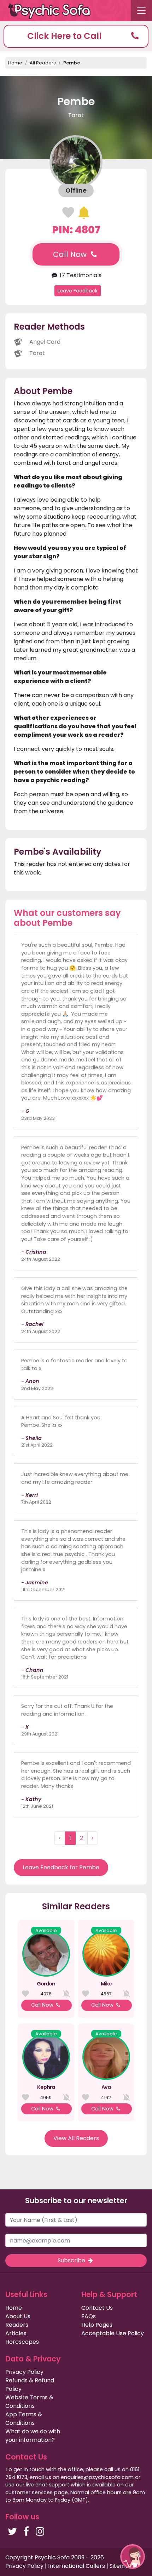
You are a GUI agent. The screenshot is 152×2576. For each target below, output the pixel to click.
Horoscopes (22, 2342)
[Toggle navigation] (141, 11)
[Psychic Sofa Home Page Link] (53, 11)
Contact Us (97, 2308)
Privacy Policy (24, 2372)
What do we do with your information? (33, 2436)
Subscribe (72, 2260)
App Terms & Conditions (24, 2419)
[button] (76, 36)
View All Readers (76, 2138)
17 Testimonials (80, 275)
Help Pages (97, 2325)
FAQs (89, 2316)
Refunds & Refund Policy (30, 2385)
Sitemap (121, 2566)
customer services (29, 2492)
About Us (18, 2316)
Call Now (71, 254)
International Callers (77, 2566)
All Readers (43, 63)
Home (15, 63)
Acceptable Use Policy (113, 2333)
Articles (16, 2333)
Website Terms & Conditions (29, 2402)
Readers (17, 2325)
